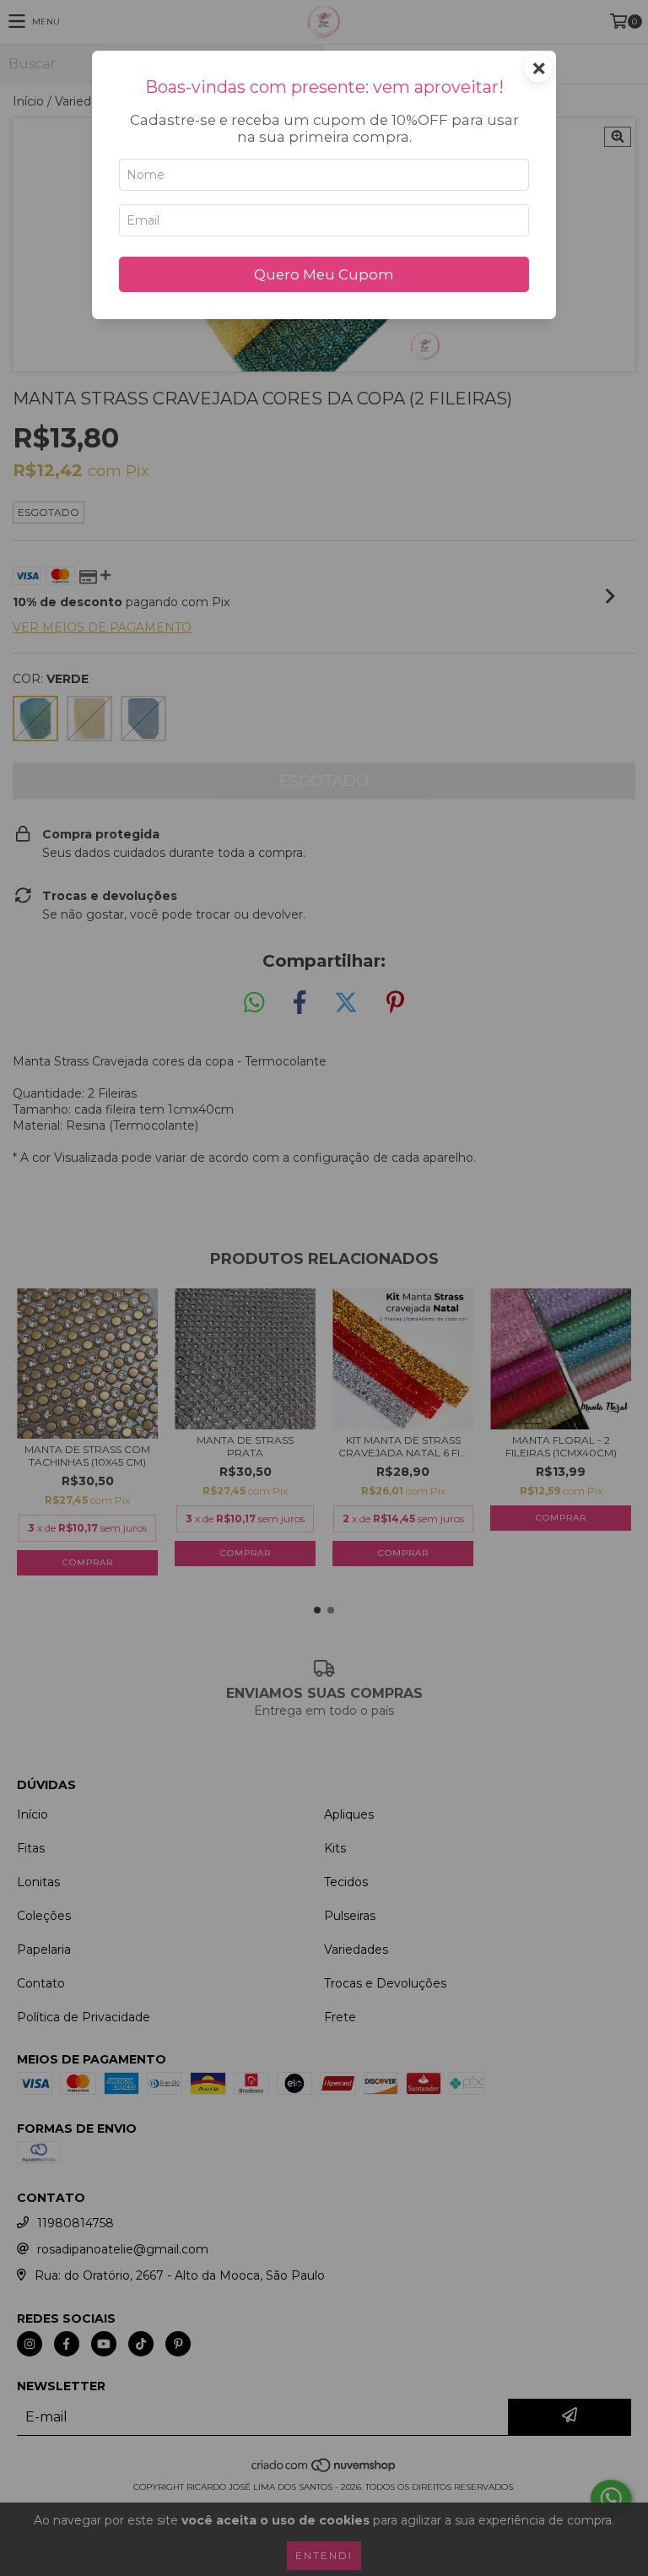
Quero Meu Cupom (324, 274)
